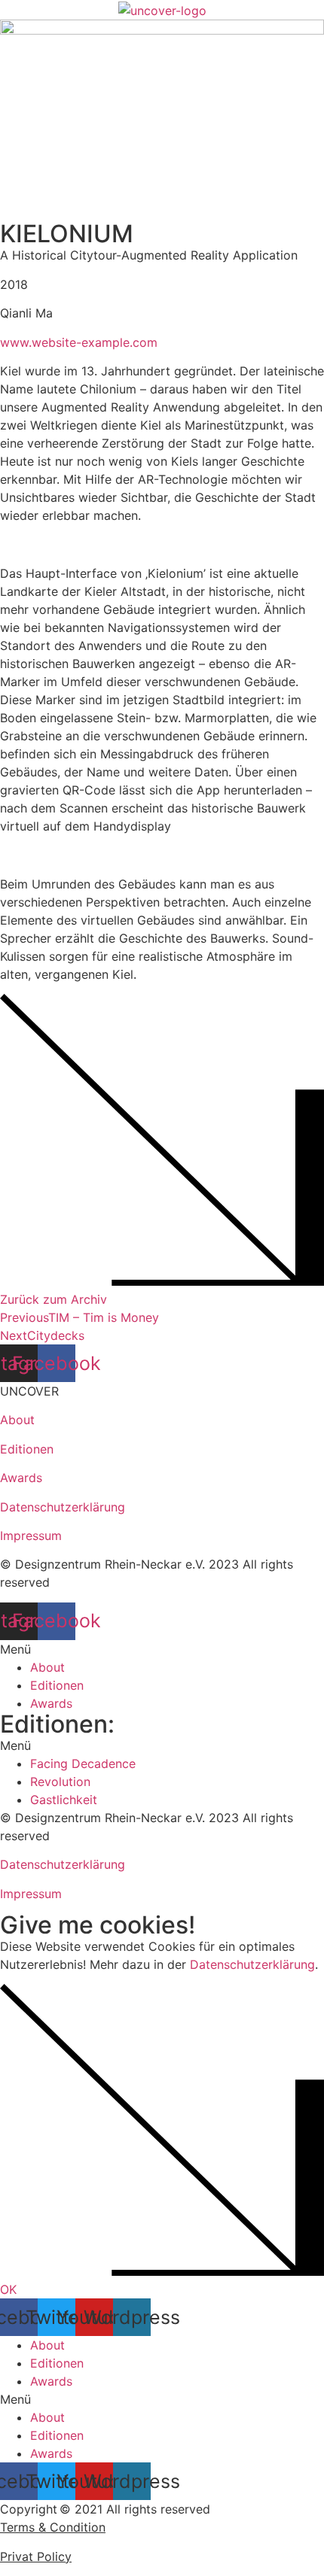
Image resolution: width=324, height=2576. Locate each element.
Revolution (60, 1782)
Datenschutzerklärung (63, 1507)
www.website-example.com (79, 342)
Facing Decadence (83, 1763)
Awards (21, 1478)
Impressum (31, 1536)
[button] (162, 1649)
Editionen (27, 1449)
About (17, 1420)
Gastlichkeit (64, 1800)
